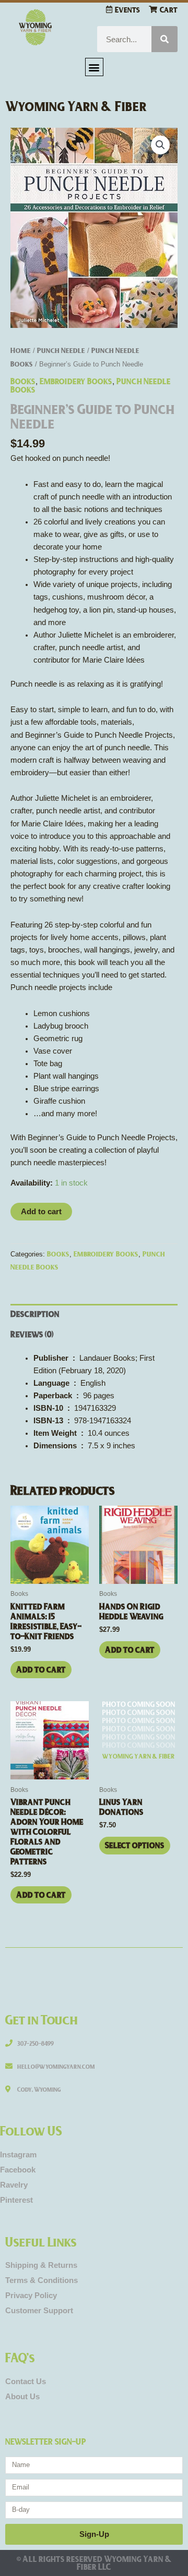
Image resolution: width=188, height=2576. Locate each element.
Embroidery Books (76, 381)
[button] (94, 67)
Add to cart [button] (41, 1669)
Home (21, 350)
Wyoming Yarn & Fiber (76, 106)
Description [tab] (35, 1314)
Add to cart (41, 1212)
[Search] (164, 39)
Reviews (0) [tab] (32, 1334)
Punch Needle (61, 350)
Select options (135, 1845)
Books (23, 381)
